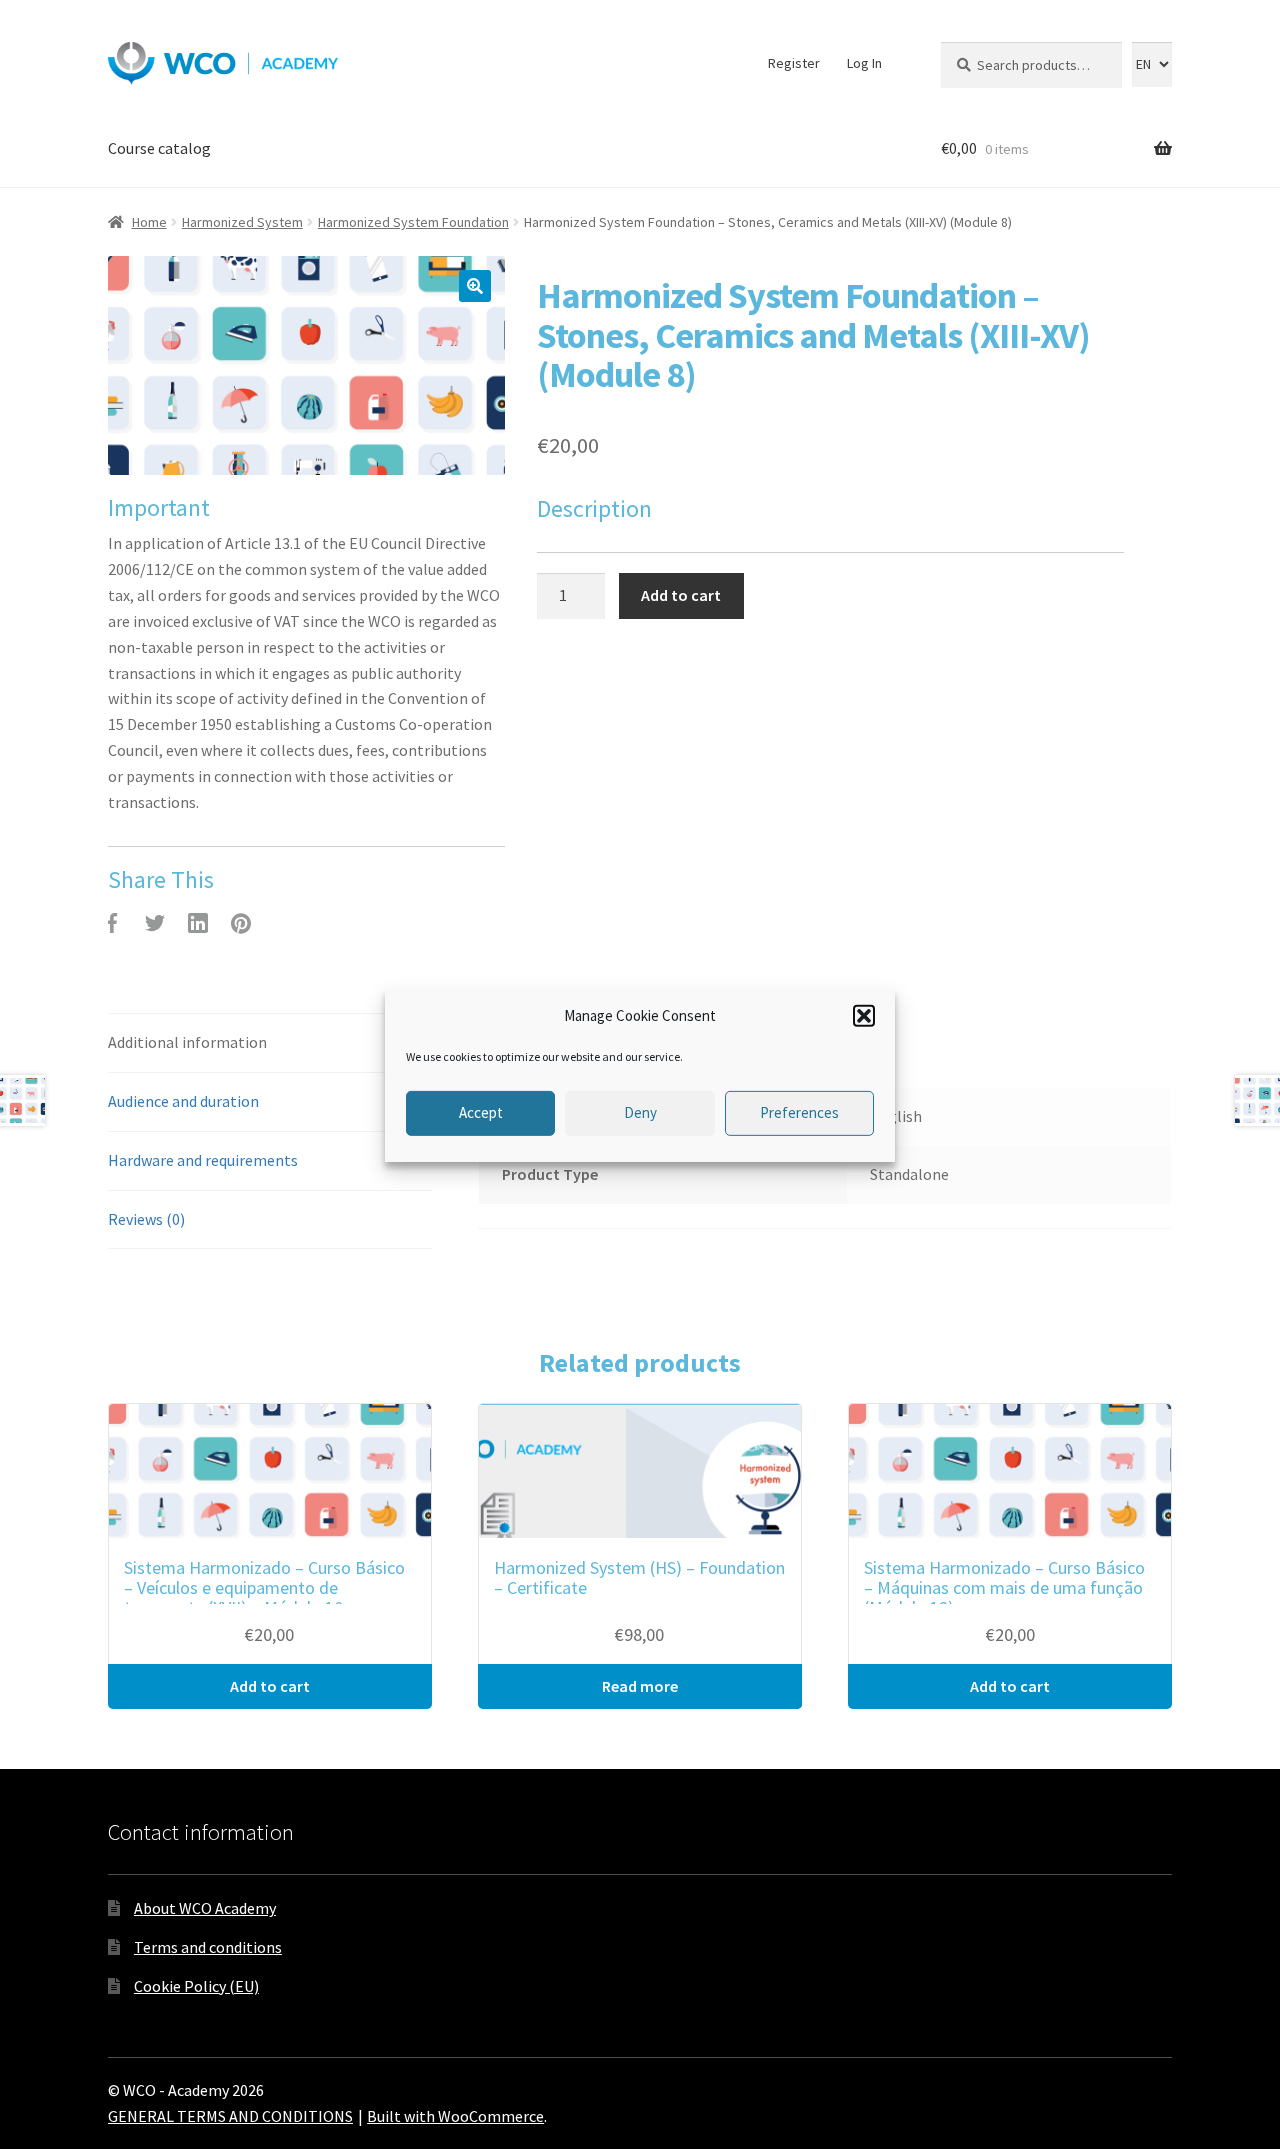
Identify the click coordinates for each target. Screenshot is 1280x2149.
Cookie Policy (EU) (196, 1986)
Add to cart (681, 595)
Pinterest (241, 923)
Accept (481, 1112)
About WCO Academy (205, 1908)
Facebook (112, 923)
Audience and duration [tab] (183, 1101)
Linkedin (198, 923)
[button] (864, 1015)
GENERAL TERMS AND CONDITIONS (230, 2116)
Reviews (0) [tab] (146, 1219)
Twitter (155, 923)
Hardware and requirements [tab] (203, 1160)
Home (149, 222)
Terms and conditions (208, 1947)
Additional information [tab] (187, 1042)
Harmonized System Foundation (413, 222)
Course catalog (159, 148)
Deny (640, 1112)
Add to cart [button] (270, 1686)
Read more (640, 1686)
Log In (864, 63)
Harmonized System (242, 222)
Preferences (799, 1112)
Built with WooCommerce (455, 2116)
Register (794, 63)
